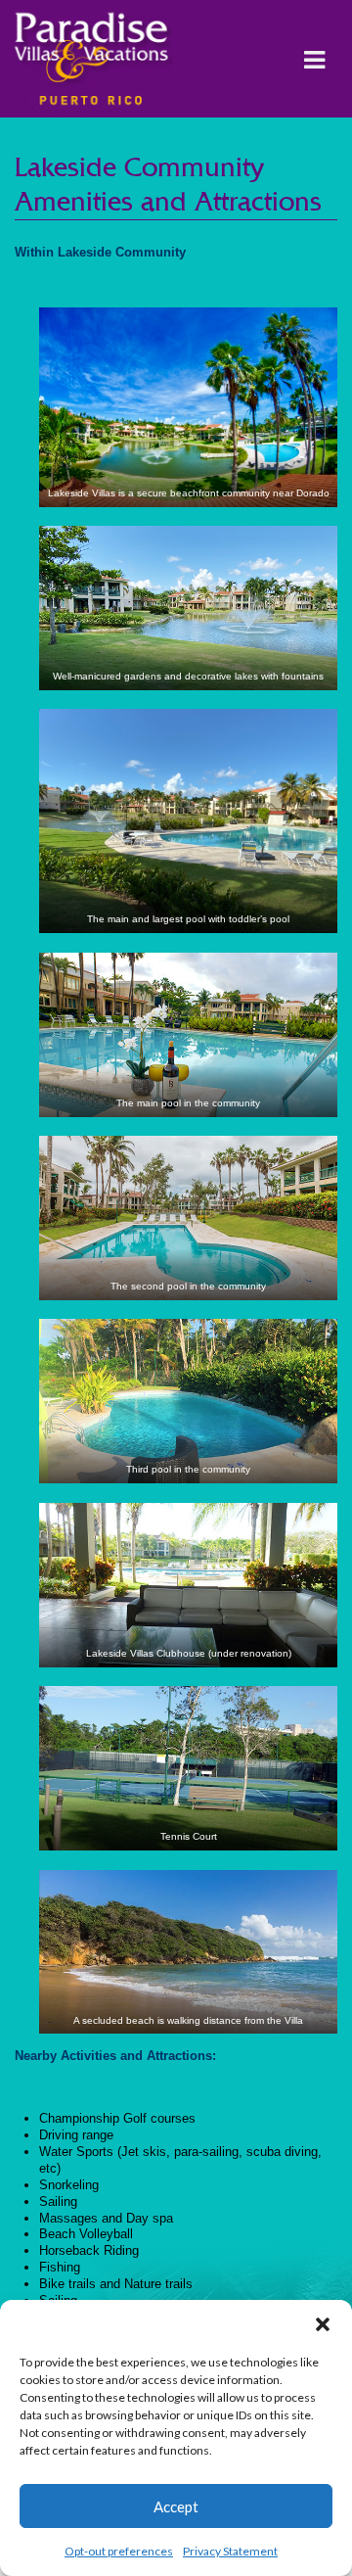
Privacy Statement (230, 2551)
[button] (323, 2324)
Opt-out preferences (119, 2551)
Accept (176, 2506)
